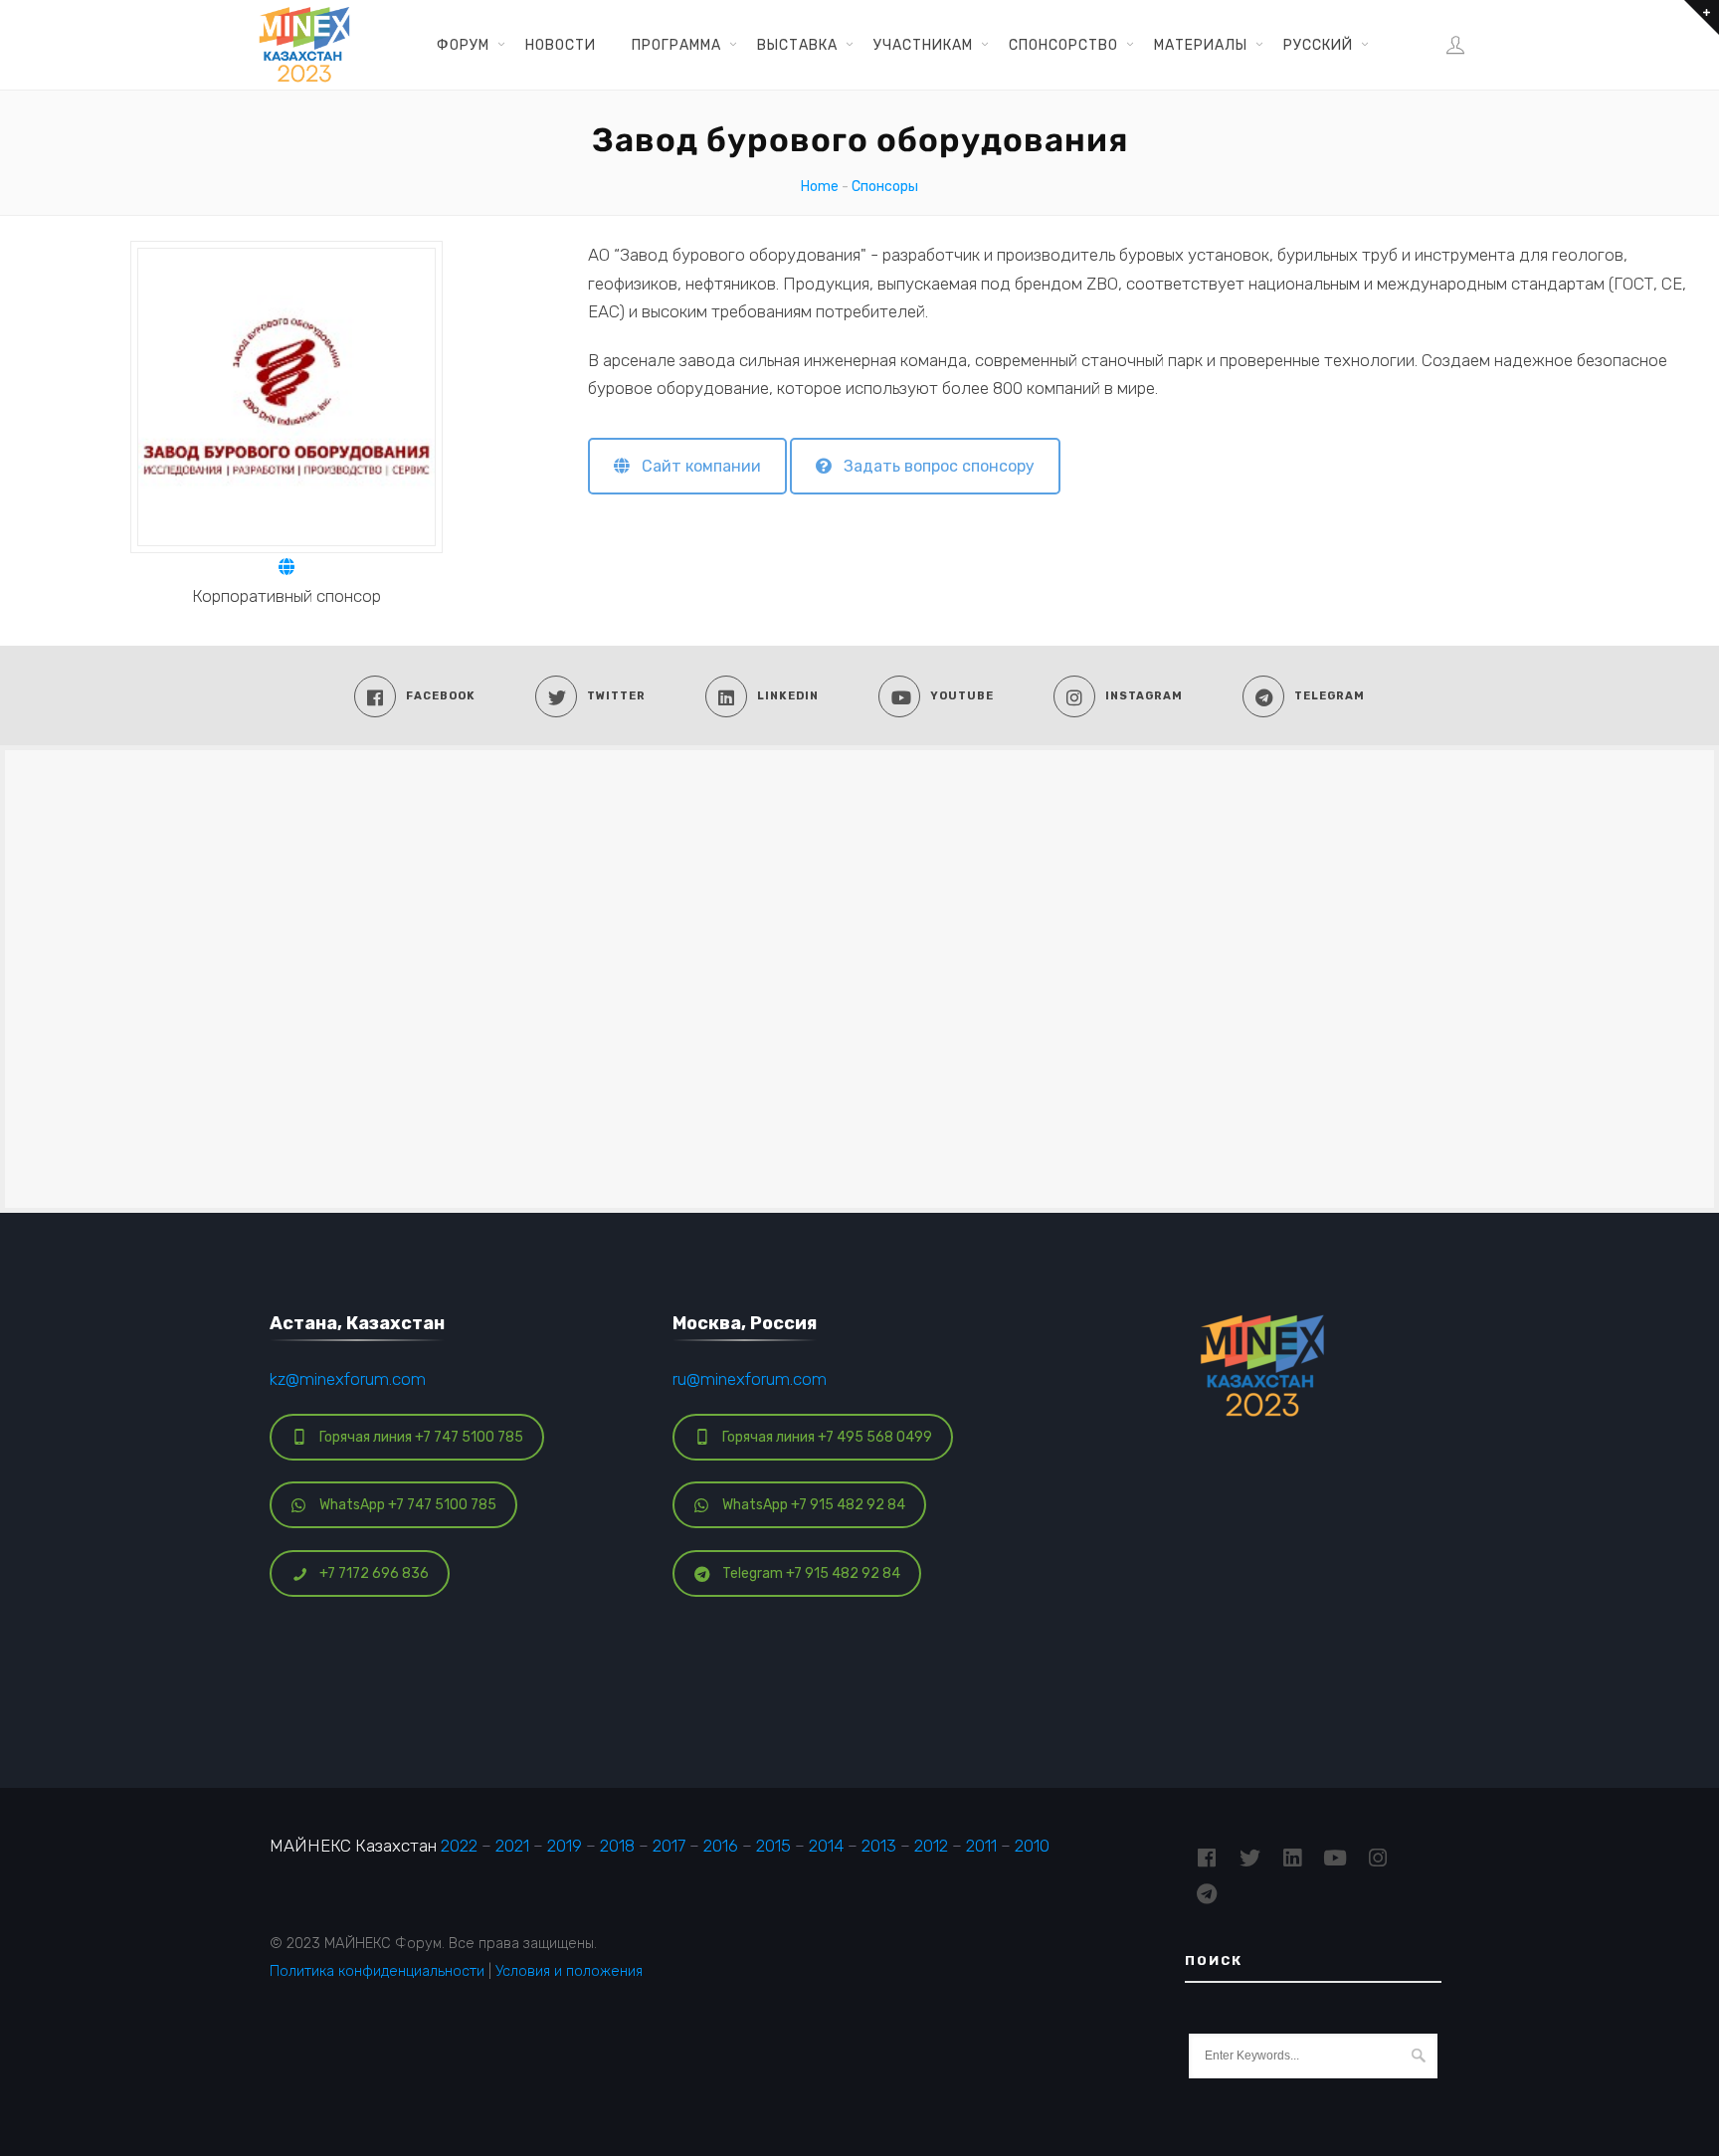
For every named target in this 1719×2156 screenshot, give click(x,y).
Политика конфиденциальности (377, 1971)
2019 (565, 1846)
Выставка (797, 45)
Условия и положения (569, 1971)
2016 (721, 1846)
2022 (459, 1846)
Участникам (923, 45)
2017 (669, 1846)
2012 (931, 1846)
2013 (879, 1846)
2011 (981, 1846)
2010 (1032, 1846)
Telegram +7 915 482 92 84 (811, 1573)
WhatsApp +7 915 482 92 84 (814, 1505)
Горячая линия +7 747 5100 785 (421, 1437)
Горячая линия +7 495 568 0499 (827, 1437)
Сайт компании (695, 466)
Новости (561, 45)
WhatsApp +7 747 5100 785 (408, 1505)
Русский (1318, 45)
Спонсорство (1063, 45)
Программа (676, 45)
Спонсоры (885, 187)
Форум (463, 45)
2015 (773, 1846)
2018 (617, 1846)
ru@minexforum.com (750, 1379)
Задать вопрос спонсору (933, 466)
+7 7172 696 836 (374, 1573)
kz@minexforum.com (348, 1379)
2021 (512, 1846)
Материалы (1201, 45)
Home (820, 187)
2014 (826, 1846)
